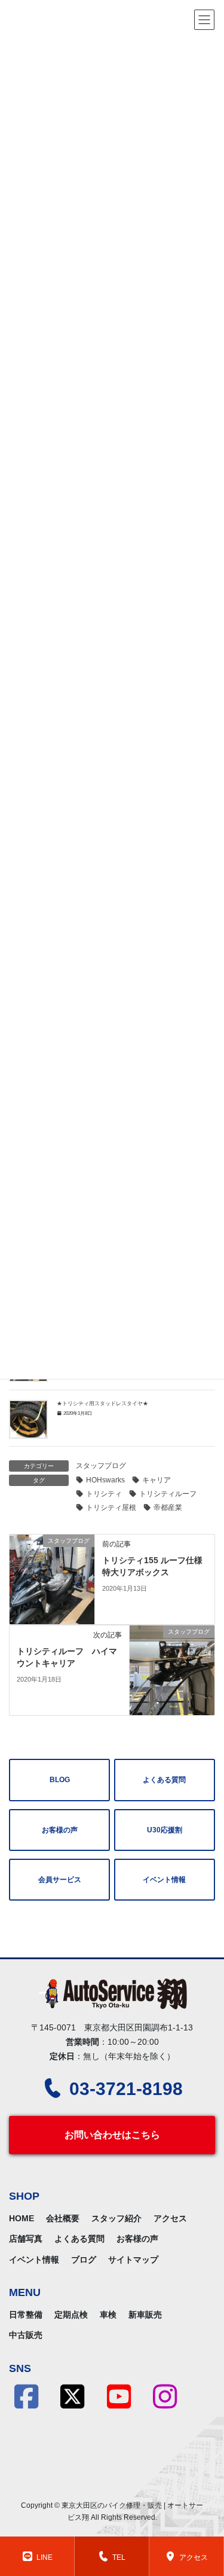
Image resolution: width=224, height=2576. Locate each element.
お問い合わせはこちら (112, 2135)
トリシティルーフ (168, 1494)
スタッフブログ (101, 1466)
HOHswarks (105, 1480)
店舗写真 (26, 2239)
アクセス (170, 2218)
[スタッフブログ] (52, 1579)
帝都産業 (168, 1508)
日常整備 (26, 2315)
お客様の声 (60, 1830)
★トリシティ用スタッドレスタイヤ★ (102, 1403)
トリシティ (104, 1494)
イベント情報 (164, 1880)
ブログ (84, 2260)
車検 (108, 2315)
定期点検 (71, 2315)
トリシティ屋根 (111, 1508)
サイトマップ (133, 2260)
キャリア (157, 1480)
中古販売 (26, 2335)
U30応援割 (165, 1830)
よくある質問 (164, 1780)
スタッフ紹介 (116, 2218)
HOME (22, 2218)
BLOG (60, 1780)
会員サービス (60, 1880)
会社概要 (63, 2218)
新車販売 (145, 2315)
